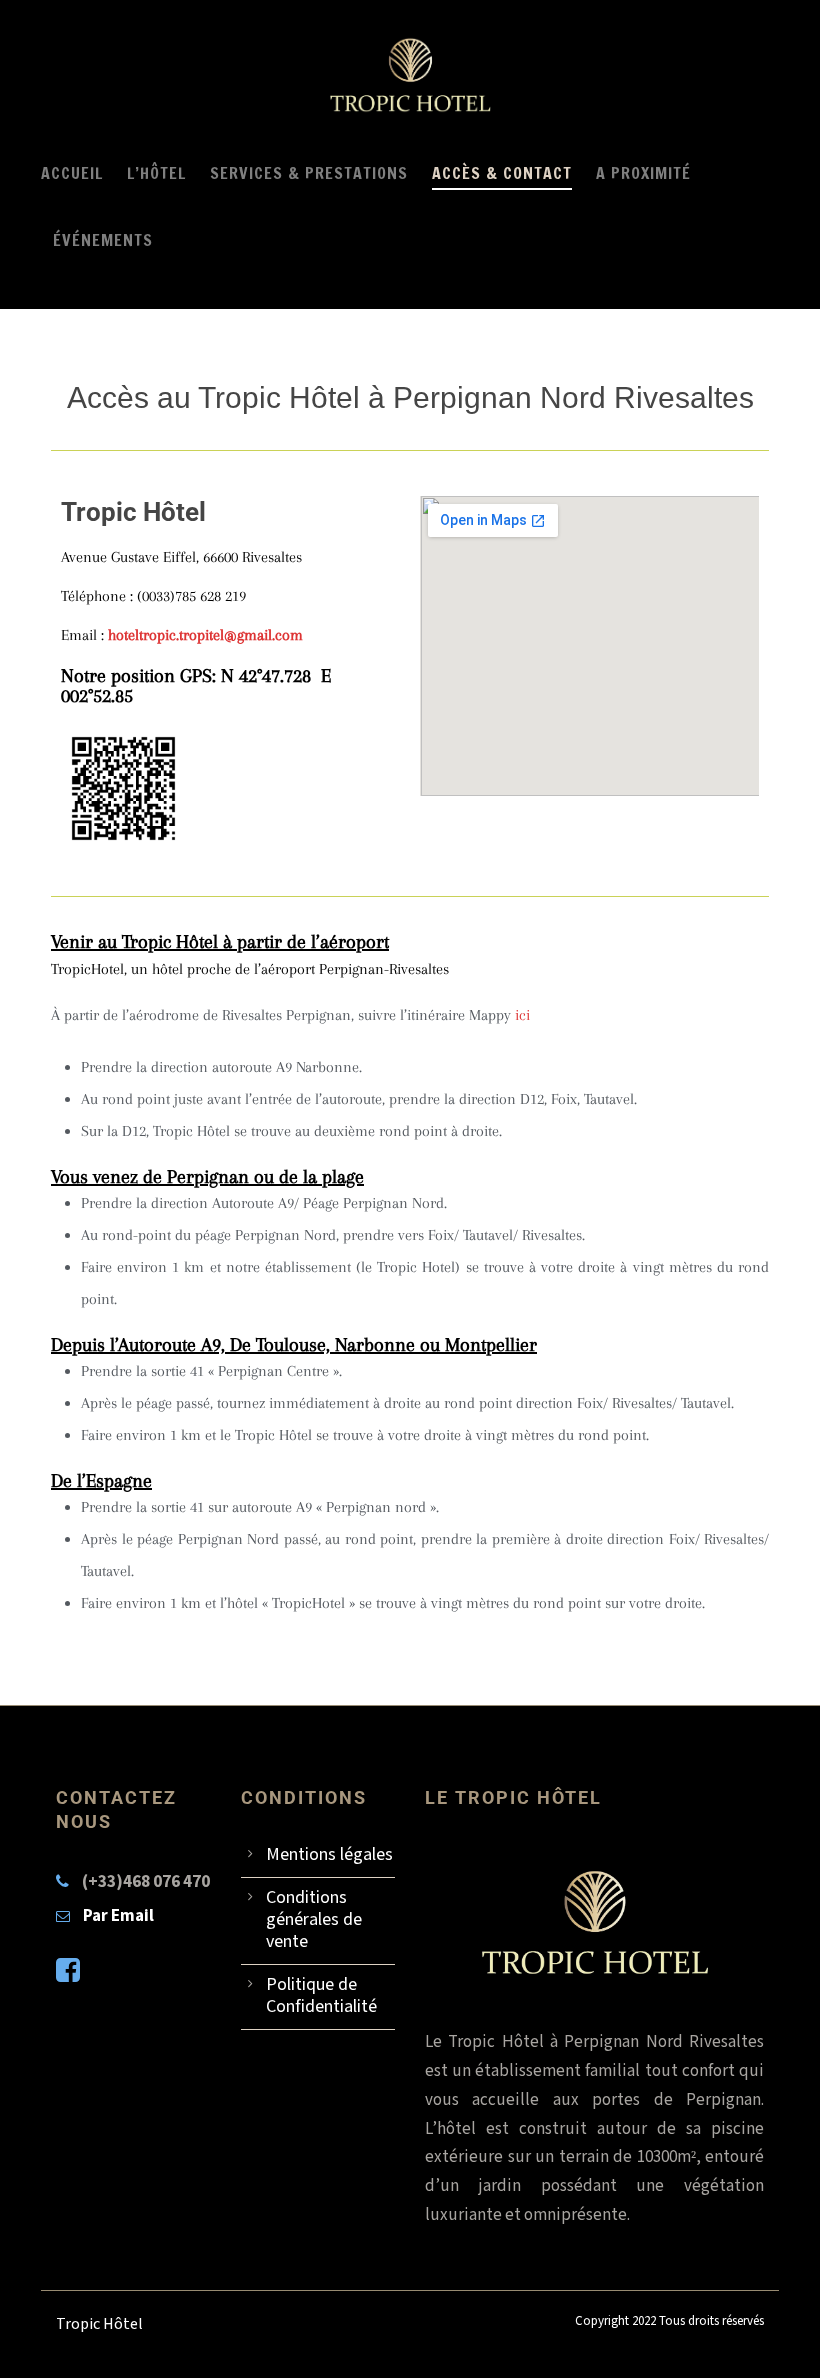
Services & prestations (309, 173)
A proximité (643, 173)
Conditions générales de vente (314, 1919)
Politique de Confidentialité (321, 1995)
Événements (103, 240)
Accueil (72, 173)
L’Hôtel (156, 173)
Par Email (118, 1916)
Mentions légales (329, 1854)
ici (522, 1015)
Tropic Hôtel (99, 2324)
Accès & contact (502, 173)
